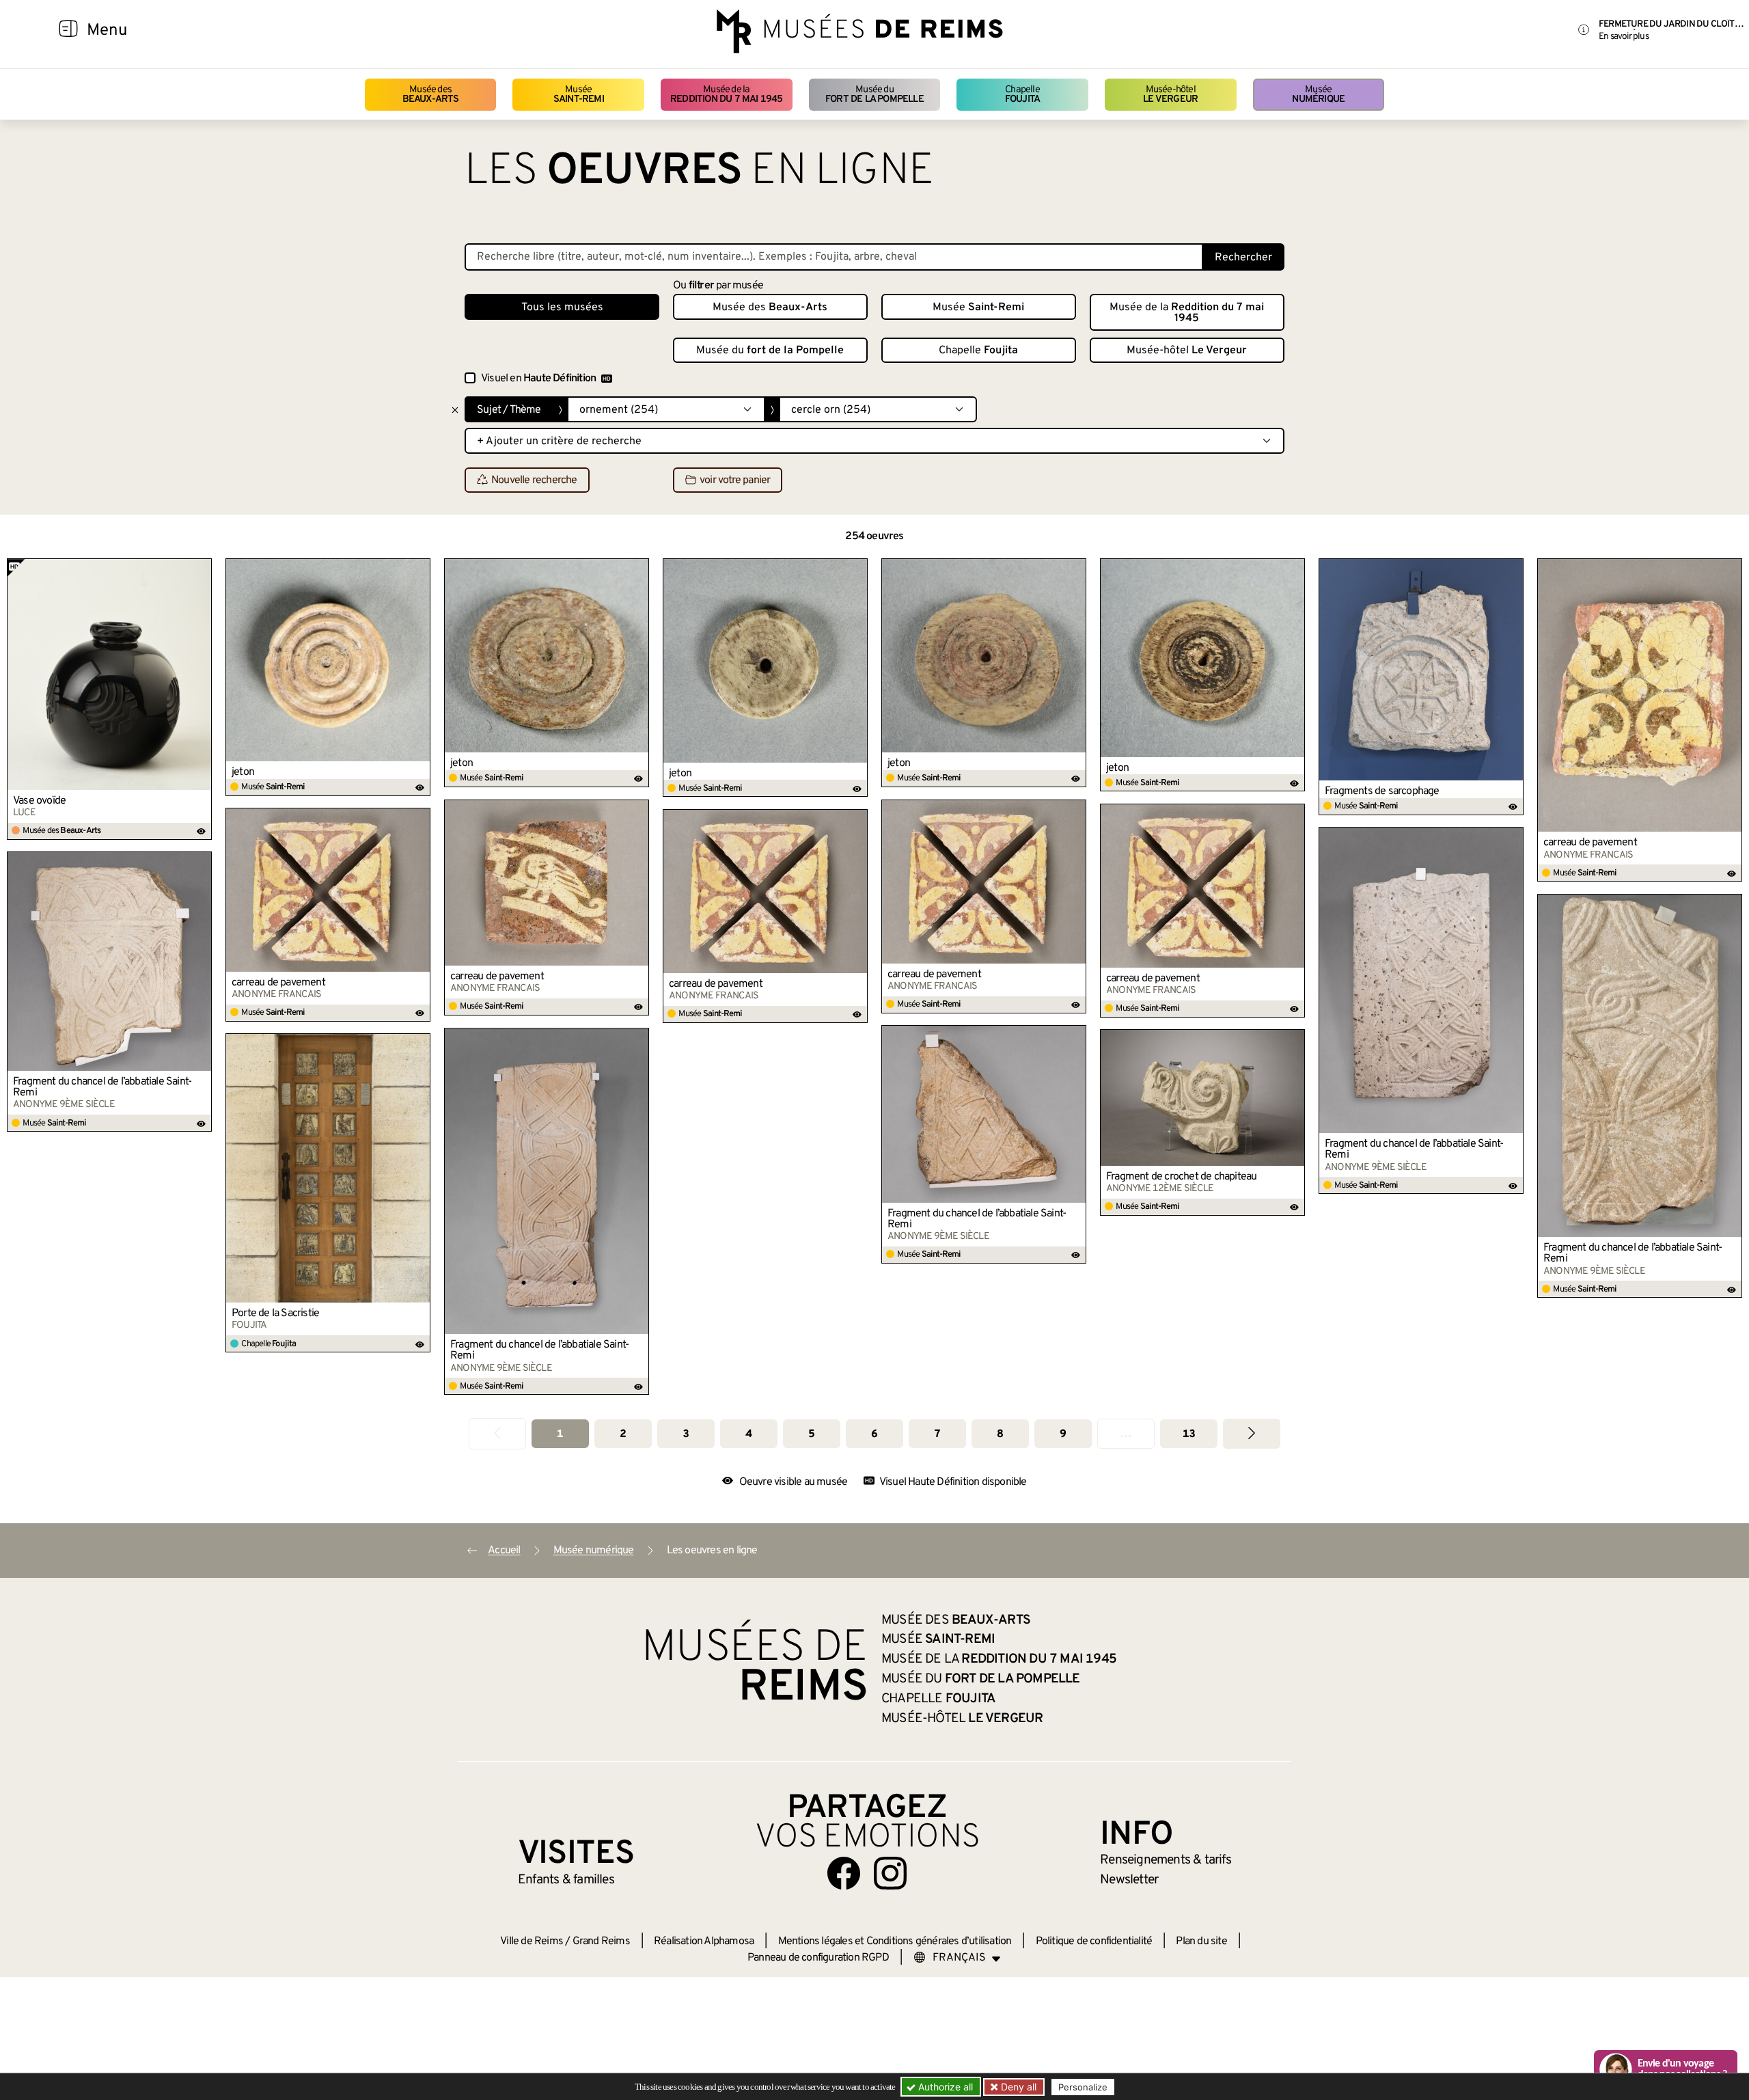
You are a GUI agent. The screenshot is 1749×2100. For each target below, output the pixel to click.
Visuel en (538, 379)
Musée (579, 95)
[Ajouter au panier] (202, 569)
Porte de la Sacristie (275, 1313)
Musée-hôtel (1170, 95)
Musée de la (727, 95)
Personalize (1083, 2087)
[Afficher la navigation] (68, 31)
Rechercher (1243, 258)
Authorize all (944, 2087)
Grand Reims (601, 1941)
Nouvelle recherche (534, 480)
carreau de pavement (1590, 843)
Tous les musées (562, 308)
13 (1189, 1434)
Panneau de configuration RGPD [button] (818, 1958)
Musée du (874, 95)
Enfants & (566, 1880)
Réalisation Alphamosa (704, 1941)
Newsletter (1129, 1880)
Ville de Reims (532, 1941)
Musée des (431, 95)
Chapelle (1022, 95)
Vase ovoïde (39, 801)
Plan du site (1201, 1941)
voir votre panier (735, 480)
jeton (243, 772)
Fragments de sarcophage (1382, 791)
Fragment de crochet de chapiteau (1181, 1177)
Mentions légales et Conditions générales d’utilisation (895, 1941)
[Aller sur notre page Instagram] (890, 1873)
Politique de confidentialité (1094, 1941)
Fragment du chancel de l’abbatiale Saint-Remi (1414, 1149)
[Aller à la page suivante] (1252, 1433)
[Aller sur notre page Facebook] (844, 1873)
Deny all (1017, 2087)
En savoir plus (1624, 37)
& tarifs (1166, 1860)
